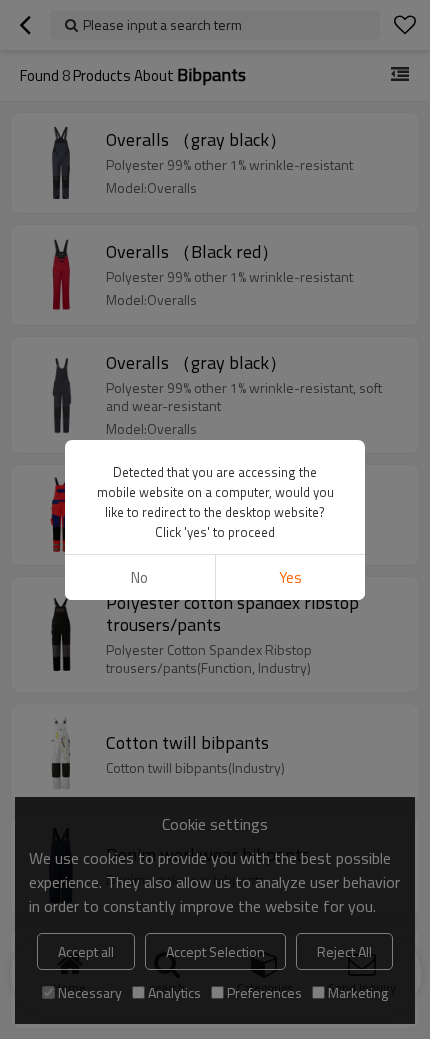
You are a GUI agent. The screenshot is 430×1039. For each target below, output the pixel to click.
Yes (290, 577)
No (139, 577)
